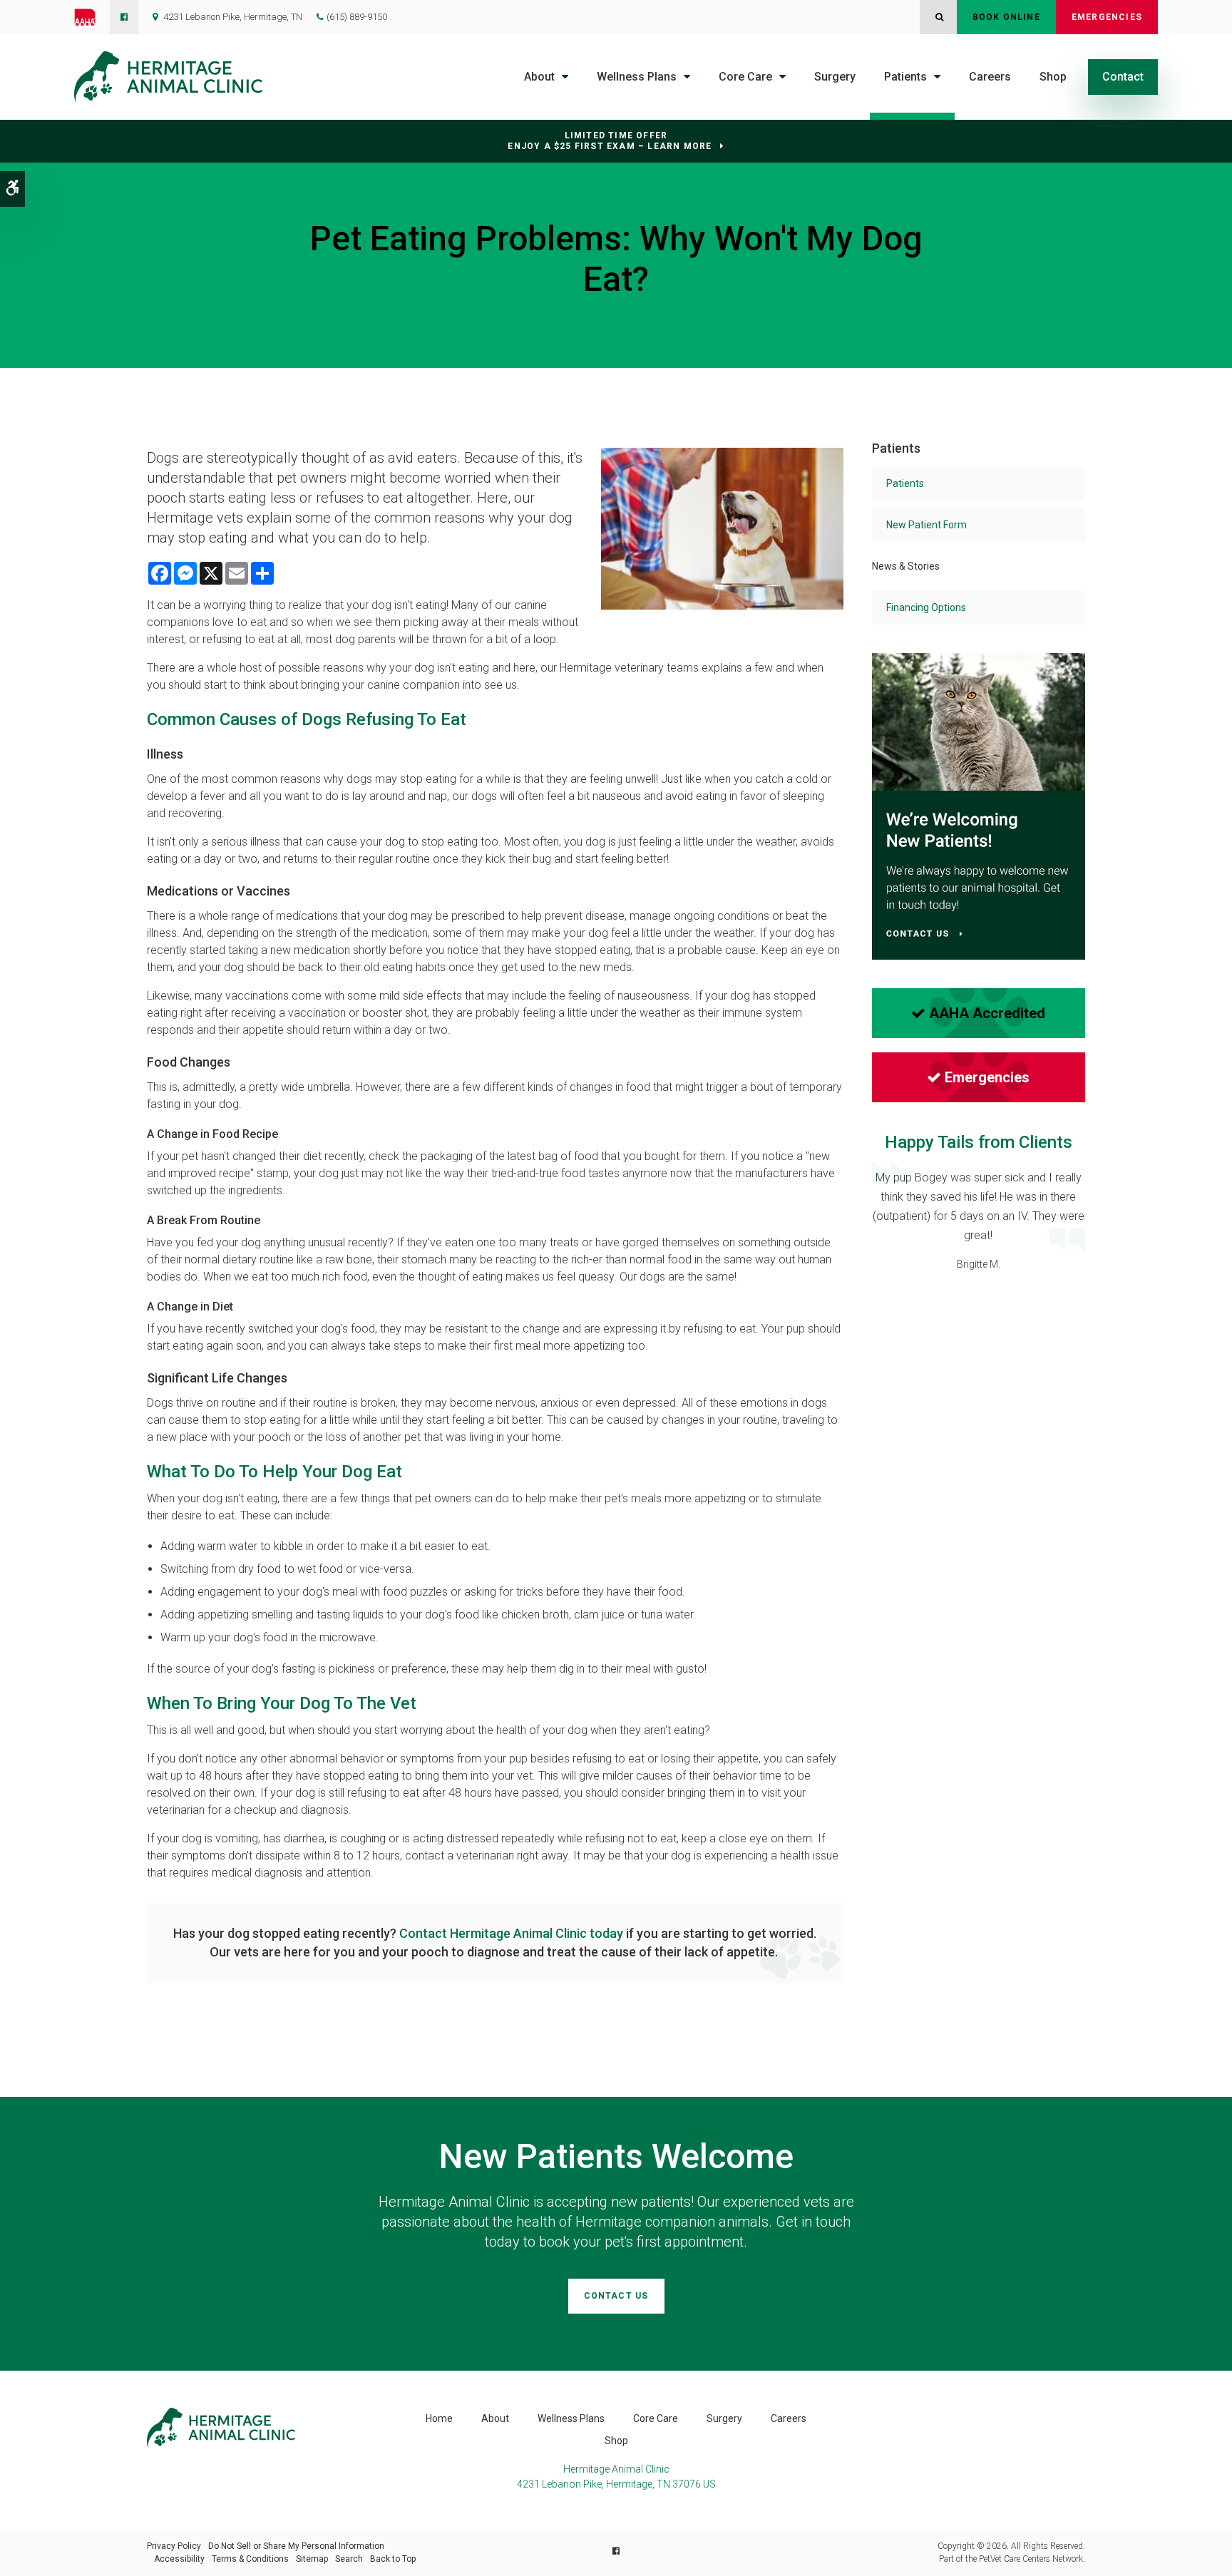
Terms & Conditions (250, 2559)
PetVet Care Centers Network (1031, 2559)
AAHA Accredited (987, 1013)
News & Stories (906, 566)
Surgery (835, 77)
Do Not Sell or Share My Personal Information (296, 2546)
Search (349, 2559)
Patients (905, 77)
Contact (1123, 77)
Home (439, 2418)
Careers (990, 77)
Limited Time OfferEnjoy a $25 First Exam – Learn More (610, 141)
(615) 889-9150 (357, 17)
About (539, 77)
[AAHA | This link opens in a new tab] (92, 17)
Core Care (745, 77)
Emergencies (1107, 17)
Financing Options (926, 607)
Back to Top (393, 2559)
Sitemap (312, 2559)
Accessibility (179, 2559)
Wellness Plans (637, 77)
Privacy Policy (174, 2546)
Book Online (1006, 17)
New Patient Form (926, 525)
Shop (1053, 77)
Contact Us (616, 2296)
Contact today (511, 1933)
